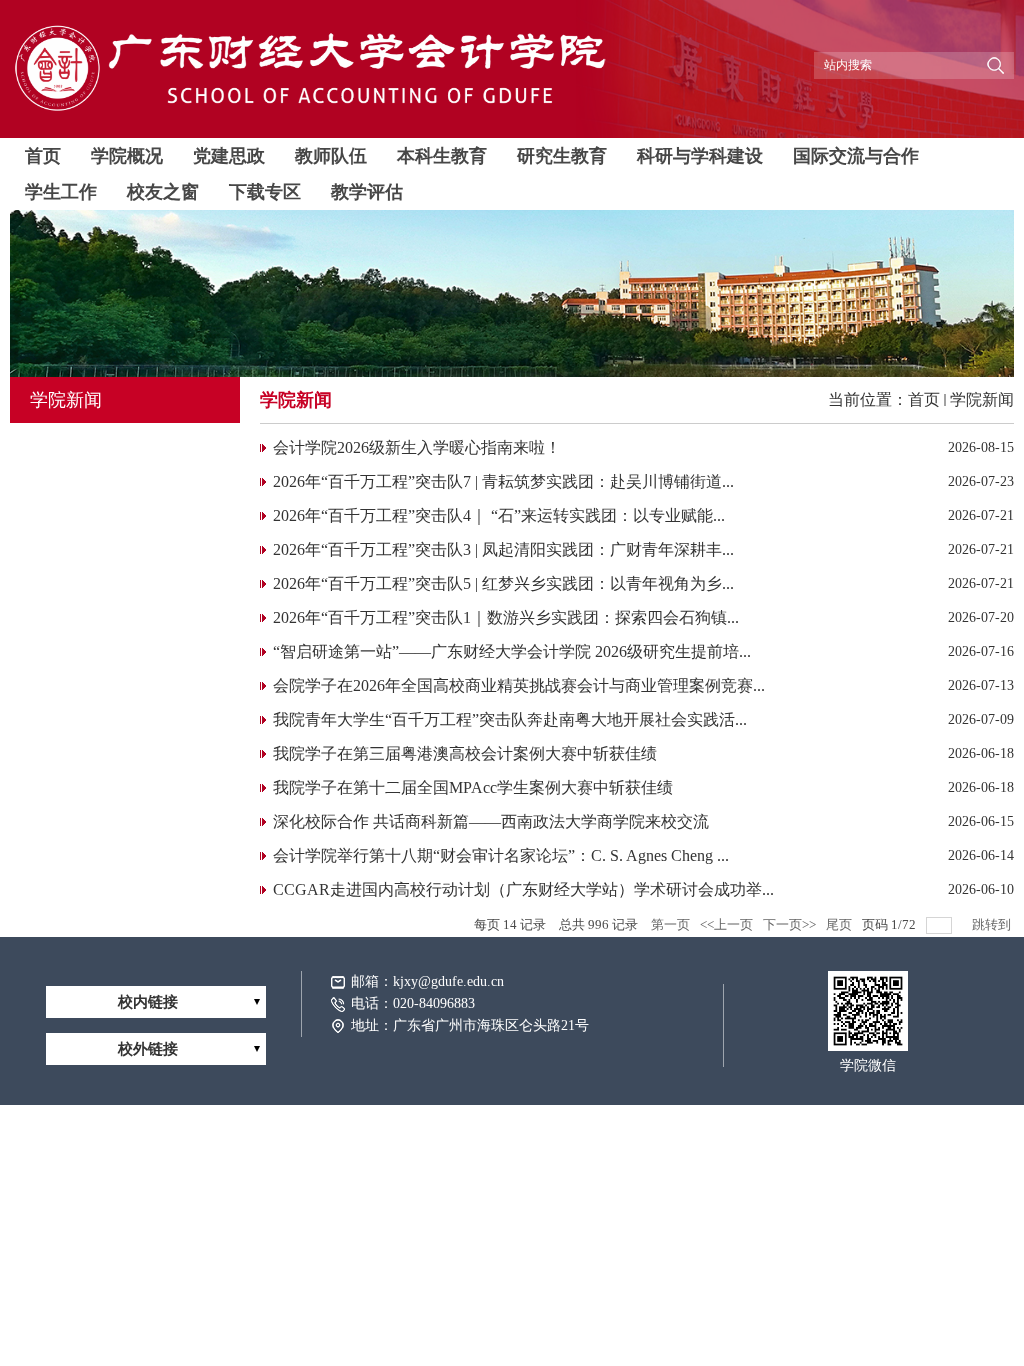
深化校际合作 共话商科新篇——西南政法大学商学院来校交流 (491, 821)
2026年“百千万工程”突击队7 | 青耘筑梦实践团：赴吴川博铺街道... (503, 481)
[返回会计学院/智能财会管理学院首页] (310, 112)
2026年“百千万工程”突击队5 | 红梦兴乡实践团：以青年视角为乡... (503, 583)
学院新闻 (982, 399)
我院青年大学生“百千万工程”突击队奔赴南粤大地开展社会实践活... (510, 719)
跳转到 (993, 924)
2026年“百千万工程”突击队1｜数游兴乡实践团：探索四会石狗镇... (506, 617)
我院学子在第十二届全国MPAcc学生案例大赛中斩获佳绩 (473, 787)
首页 (924, 399)
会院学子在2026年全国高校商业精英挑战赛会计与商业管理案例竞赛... (519, 685)
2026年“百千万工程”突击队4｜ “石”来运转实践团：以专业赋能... (499, 515)
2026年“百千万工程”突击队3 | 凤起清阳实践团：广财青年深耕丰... (503, 549)
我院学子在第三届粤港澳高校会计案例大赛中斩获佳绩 (465, 753)
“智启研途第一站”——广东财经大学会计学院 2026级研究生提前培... (512, 651)
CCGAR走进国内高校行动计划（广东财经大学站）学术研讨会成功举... (523, 889)
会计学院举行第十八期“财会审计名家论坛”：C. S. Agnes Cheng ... (501, 855)
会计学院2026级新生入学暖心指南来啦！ (417, 447)
